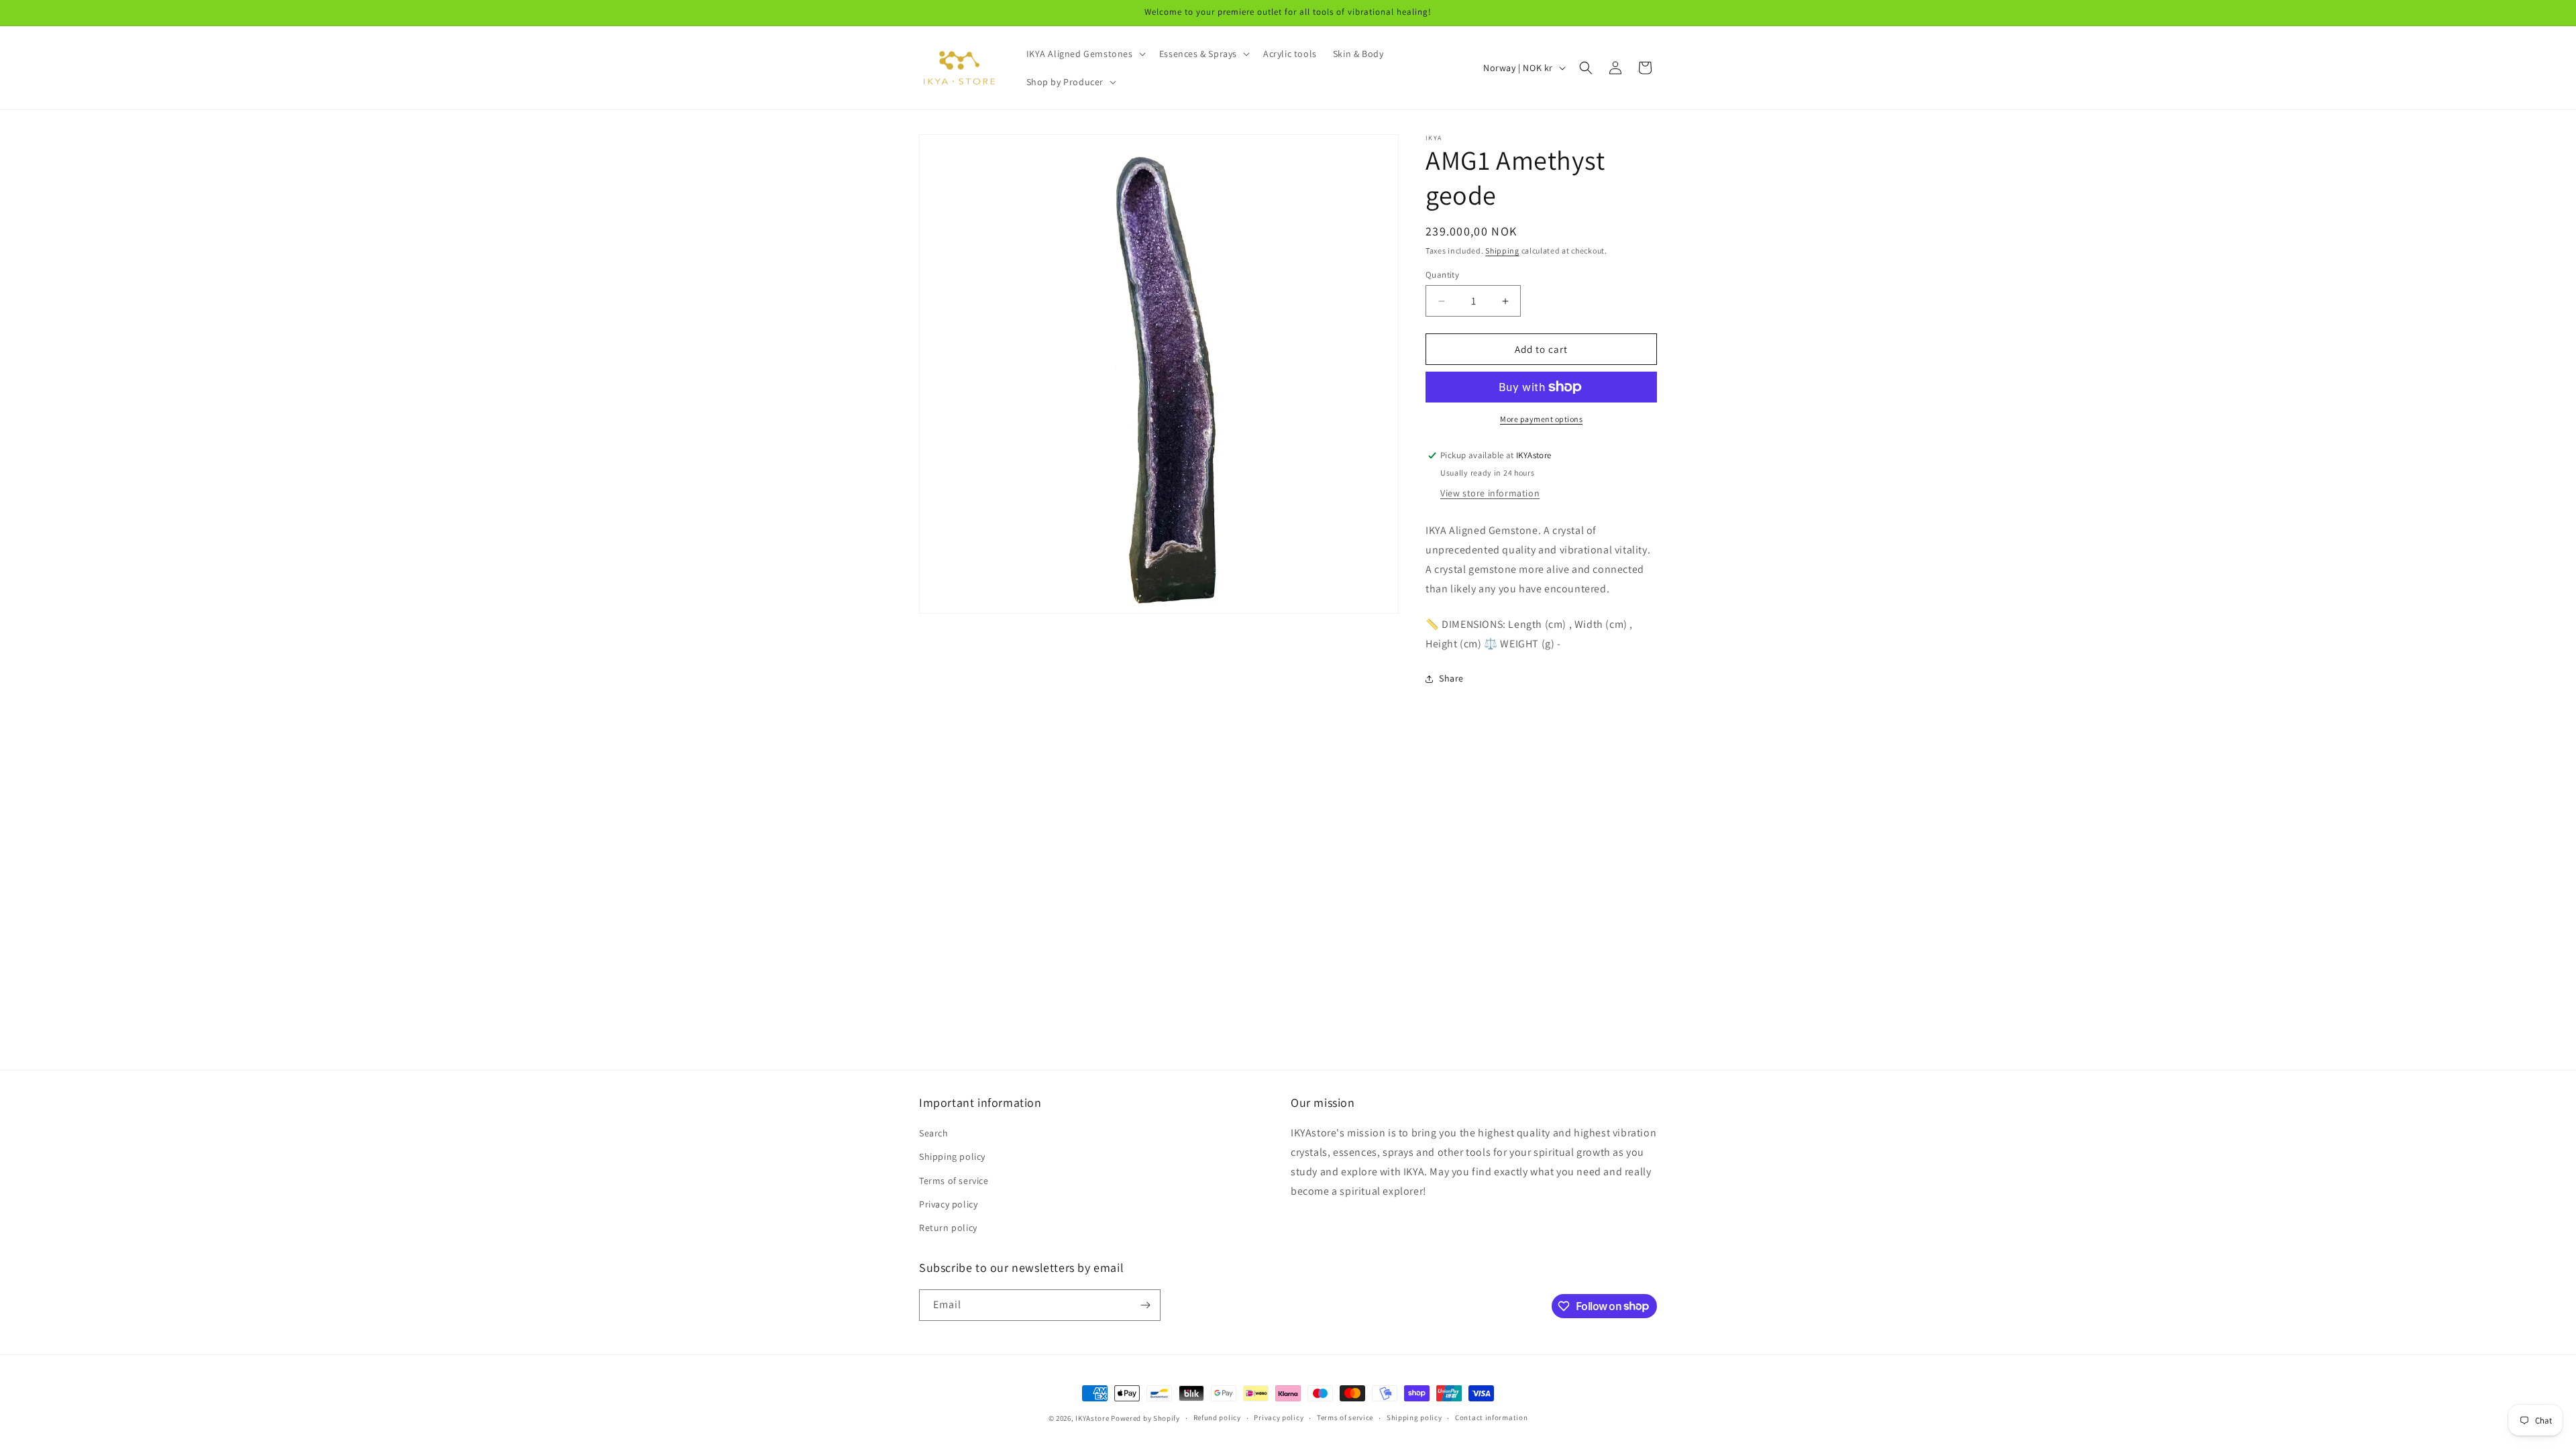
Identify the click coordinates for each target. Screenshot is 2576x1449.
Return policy (948, 1228)
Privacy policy (948, 1204)
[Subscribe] (1145, 1305)
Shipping (1502, 251)
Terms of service (954, 1181)
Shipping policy (952, 1157)
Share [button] (1451, 678)
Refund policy (1217, 1417)
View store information (1490, 493)
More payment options (1541, 419)
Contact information (1491, 1417)
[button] (1085, 54)
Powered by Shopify (1145, 1418)
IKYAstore (1092, 1418)
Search (934, 1133)
